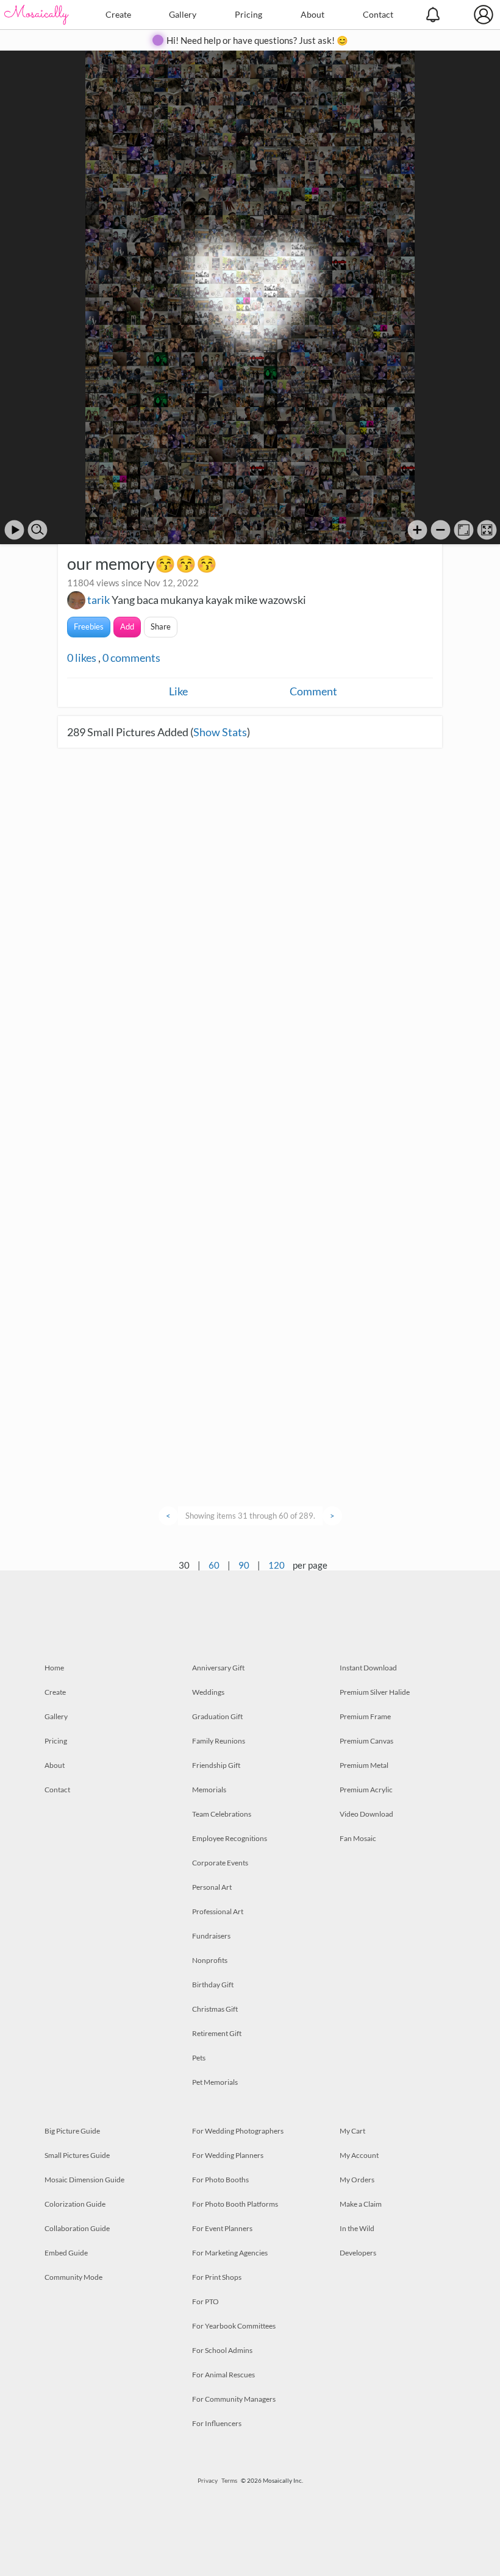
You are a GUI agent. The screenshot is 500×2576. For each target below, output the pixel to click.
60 (214, 1565)
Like (178, 691)
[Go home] (464, 530)
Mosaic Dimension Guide (84, 2180)
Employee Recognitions (230, 1838)
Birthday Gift (213, 1985)
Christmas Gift (215, 2009)
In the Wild (357, 2228)
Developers (358, 2253)
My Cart (352, 2131)
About (312, 14)
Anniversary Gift (218, 1668)
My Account (359, 2155)
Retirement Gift (217, 2033)
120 (277, 1565)
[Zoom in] (417, 530)
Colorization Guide (75, 2204)
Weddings (208, 1692)
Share (161, 626)
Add (127, 626)
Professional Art (218, 1911)
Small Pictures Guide (77, 2155)
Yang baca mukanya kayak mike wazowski (209, 600)
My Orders (357, 2180)
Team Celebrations (222, 1814)
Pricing (248, 14)
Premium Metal (364, 1765)
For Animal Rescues (223, 2375)
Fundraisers (211, 1936)
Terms (229, 2480)
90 (244, 1565)
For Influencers (217, 2423)
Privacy (208, 2480)
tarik (98, 600)
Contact (378, 14)
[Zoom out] (441, 530)
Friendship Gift (216, 1765)
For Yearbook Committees (234, 2326)
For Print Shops (217, 2277)
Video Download (366, 1814)
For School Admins (222, 2350)
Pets (199, 2058)
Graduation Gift (217, 1716)
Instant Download (368, 1668)
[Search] (37, 530)
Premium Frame (365, 1716)
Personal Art (212, 1887)
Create (118, 14)
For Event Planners (222, 2228)
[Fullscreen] (487, 530)
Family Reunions (219, 1741)
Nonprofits (210, 1960)
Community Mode (73, 2277)
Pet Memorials (215, 2082)
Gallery (183, 14)
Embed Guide (66, 2253)
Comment (313, 691)
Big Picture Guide (72, 2131)
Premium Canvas (366, 1741)
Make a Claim (361, 2204)
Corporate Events (220, 1863)
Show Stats (220, 732)
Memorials (209, 1790)
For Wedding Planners (228, 2155)
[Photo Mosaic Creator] (37, 15)
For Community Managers (234, 2399)
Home (54, 1668)
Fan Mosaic (358, 1838)
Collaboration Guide (77, 2228)
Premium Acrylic (366, 1790)
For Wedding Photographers (238, 2131)
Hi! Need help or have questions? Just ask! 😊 (257, 40)
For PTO (205, 2301)
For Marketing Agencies (230, 2253)
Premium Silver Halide (375, 1692)
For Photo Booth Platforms (235, 2204)
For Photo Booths (220, 2180)
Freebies (89, 626)
